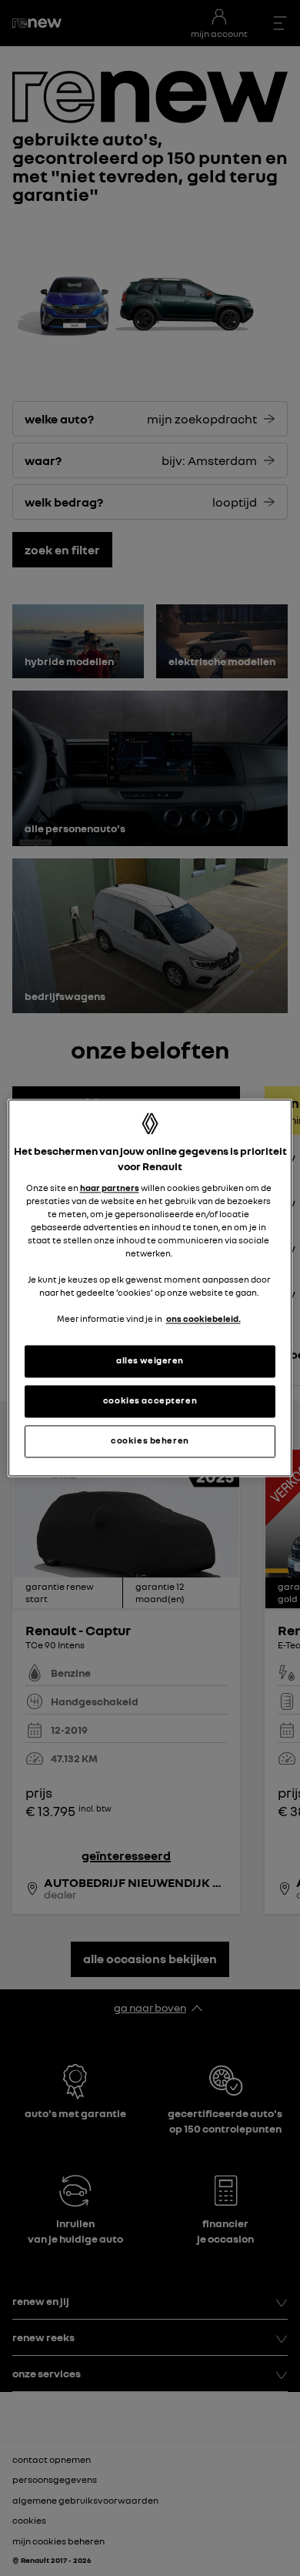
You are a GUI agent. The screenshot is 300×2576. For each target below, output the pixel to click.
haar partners (110, 1188)
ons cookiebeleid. (203, 1320)
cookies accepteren (150, 1401)
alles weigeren (150, 1361)
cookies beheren (150, 1441)
